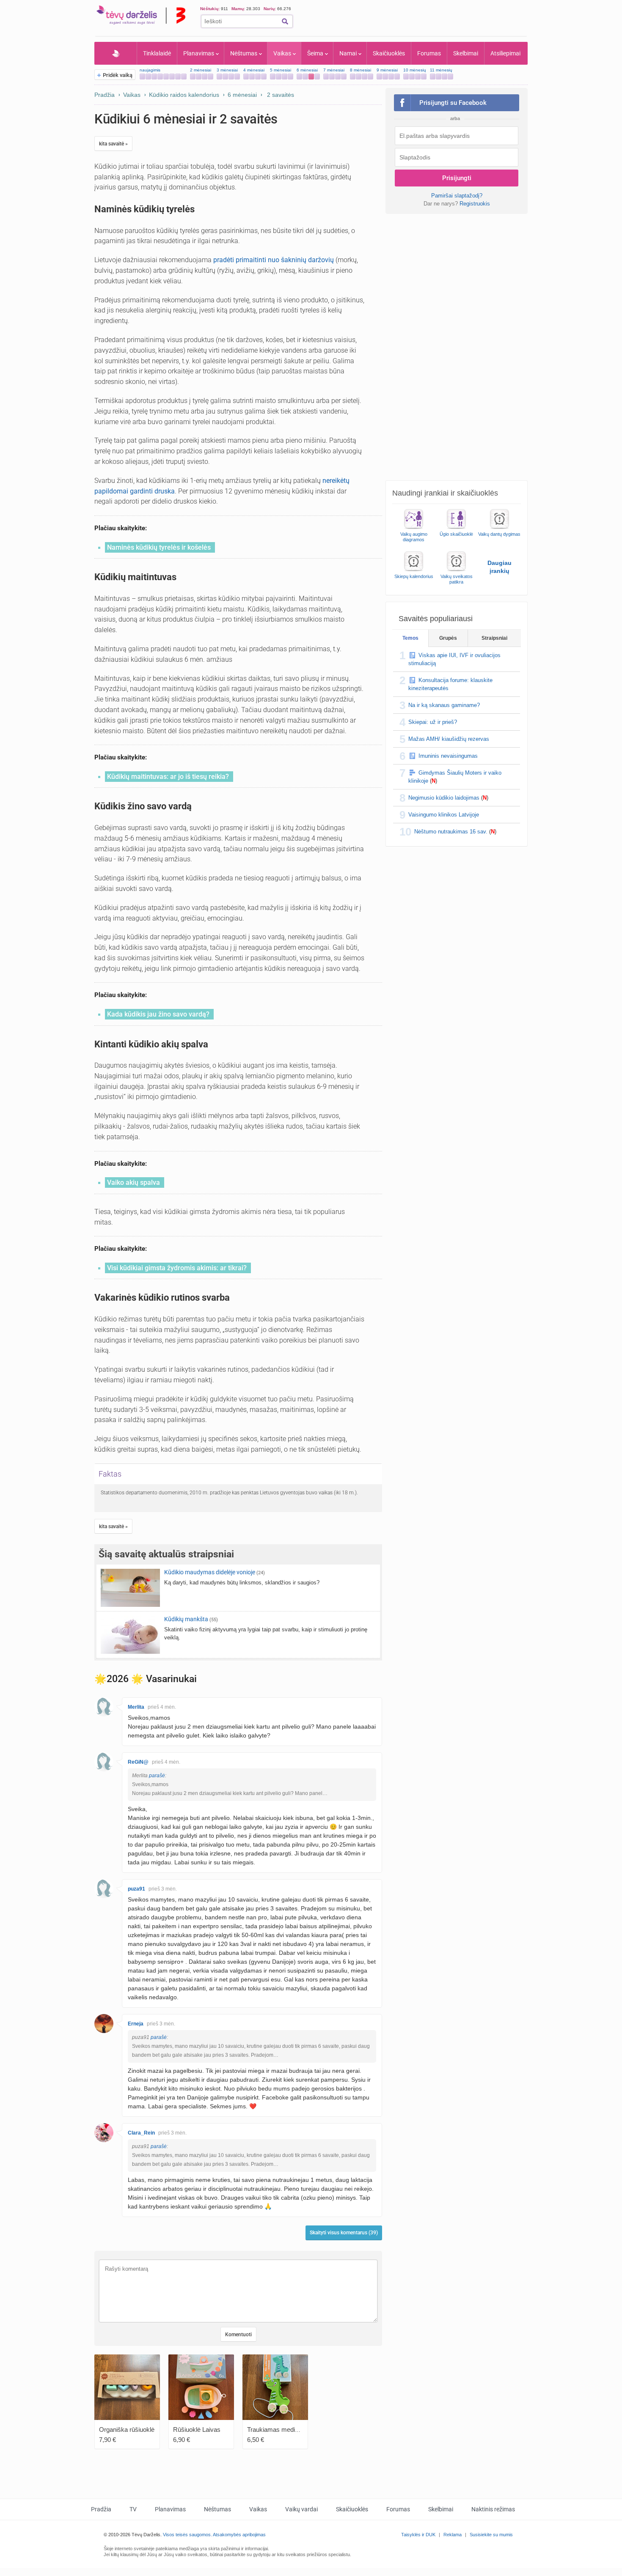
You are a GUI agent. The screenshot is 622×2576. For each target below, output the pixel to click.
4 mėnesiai (254, 70)
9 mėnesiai (387, 70)
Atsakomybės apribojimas (239, 2535)
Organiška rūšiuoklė (127, 2429)
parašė (157, 1776)
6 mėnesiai (307, 70)
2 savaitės (281, 95)
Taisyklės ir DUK (418, 2535)
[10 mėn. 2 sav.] (418, 77)
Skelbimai (466, 53)
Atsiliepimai (505, 53)
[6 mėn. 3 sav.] (317, 77)
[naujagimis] (142, 77)
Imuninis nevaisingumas (448, 756)
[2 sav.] (154, 77)
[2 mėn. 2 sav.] (205, 77)
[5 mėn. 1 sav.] (279, 77)
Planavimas (199, 53)
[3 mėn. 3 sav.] (237, 77)
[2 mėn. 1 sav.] (199, 77)
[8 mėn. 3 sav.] (370, 77)
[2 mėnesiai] (193, 77)
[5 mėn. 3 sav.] (290, 77)
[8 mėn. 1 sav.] (359, 77)
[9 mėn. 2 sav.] (391, 77)
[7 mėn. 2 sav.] (338, 77)
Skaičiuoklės (389, 53)
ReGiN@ (138, 1762)
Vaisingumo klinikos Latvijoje (444, 815)
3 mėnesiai (227, 70)
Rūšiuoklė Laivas (197, 2429)
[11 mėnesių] (433, 77)
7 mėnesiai (334, 70)
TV (133, 2509)
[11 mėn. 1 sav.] (439, 77)
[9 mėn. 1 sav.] (385, 77)
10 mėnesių (415, 70)
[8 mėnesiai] (353, 77)
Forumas (429, 53)
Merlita (136, 1707)
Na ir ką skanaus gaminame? (444, 705)
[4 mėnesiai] (246, 77)
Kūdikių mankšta (186, 1619)
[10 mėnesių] (406, 77)
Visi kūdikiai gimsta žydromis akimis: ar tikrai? (177, 1268)
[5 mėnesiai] (273, 77)
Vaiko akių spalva (133, 1182)
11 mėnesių (441, 70)
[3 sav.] (160, 77)
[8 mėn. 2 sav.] (365, 77)
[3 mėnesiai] (219, 77)
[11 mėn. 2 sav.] (444, 77)
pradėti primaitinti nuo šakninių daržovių (274, 260)
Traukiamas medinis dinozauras (291, 2429)
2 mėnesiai (201, 70)
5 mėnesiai (281, 70)
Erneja (136, 2024)
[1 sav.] (148, 77)
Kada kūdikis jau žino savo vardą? (158, 1014)
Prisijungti (457, 178)
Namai (348, 53)
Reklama (453, 2535)
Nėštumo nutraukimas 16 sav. (451, 832)
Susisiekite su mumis (491, 2535)
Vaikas (282, 53)
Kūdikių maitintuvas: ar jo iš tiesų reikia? (168, 777)
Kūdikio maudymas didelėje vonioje (210, 1572)
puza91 (136, 1889)
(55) (214, 1620)
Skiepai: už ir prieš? (433, 722)
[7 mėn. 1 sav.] (332, 77)
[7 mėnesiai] (326, 77)
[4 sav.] (166, 77)
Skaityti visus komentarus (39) (344, 2233)
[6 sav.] (178, 77)
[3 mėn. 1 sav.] (225, 77)
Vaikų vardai (301, 2509)
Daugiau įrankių (500, 567)
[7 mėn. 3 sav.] (344, 77)
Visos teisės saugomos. (187, 2535)
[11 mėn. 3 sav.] (450, 77)
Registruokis (475, 204)
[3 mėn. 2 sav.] (231, 77)
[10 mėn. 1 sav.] (412, 77)
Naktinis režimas (493, 2509)
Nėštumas (244, 53)
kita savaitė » (113, 144)
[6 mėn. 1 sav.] (305, 77)
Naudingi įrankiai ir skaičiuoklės (445, 493)
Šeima (315, 53)
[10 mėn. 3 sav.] (424, 77)
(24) (261, 1573)
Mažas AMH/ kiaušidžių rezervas (449, 739)
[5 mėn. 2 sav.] (285, 77)
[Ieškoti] (285, 21)
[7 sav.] (184, 77)
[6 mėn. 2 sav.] (311, 77)
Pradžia (116, 53)
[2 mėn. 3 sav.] (211, 77)
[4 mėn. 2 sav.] (258, 77)
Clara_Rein (141, 2133)
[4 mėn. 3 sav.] (264, 77)
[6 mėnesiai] (299, 77)
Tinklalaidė (157, 53)
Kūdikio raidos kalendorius (184, 95)
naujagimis (150, 70)
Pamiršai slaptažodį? (457, 196)
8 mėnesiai (361, 70)
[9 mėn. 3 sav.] (397, 77)
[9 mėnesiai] (379, 77)
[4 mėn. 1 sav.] (252, 77)
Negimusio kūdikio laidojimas (444, 798)
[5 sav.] (172, 77)
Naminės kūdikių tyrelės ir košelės (159, 547)
